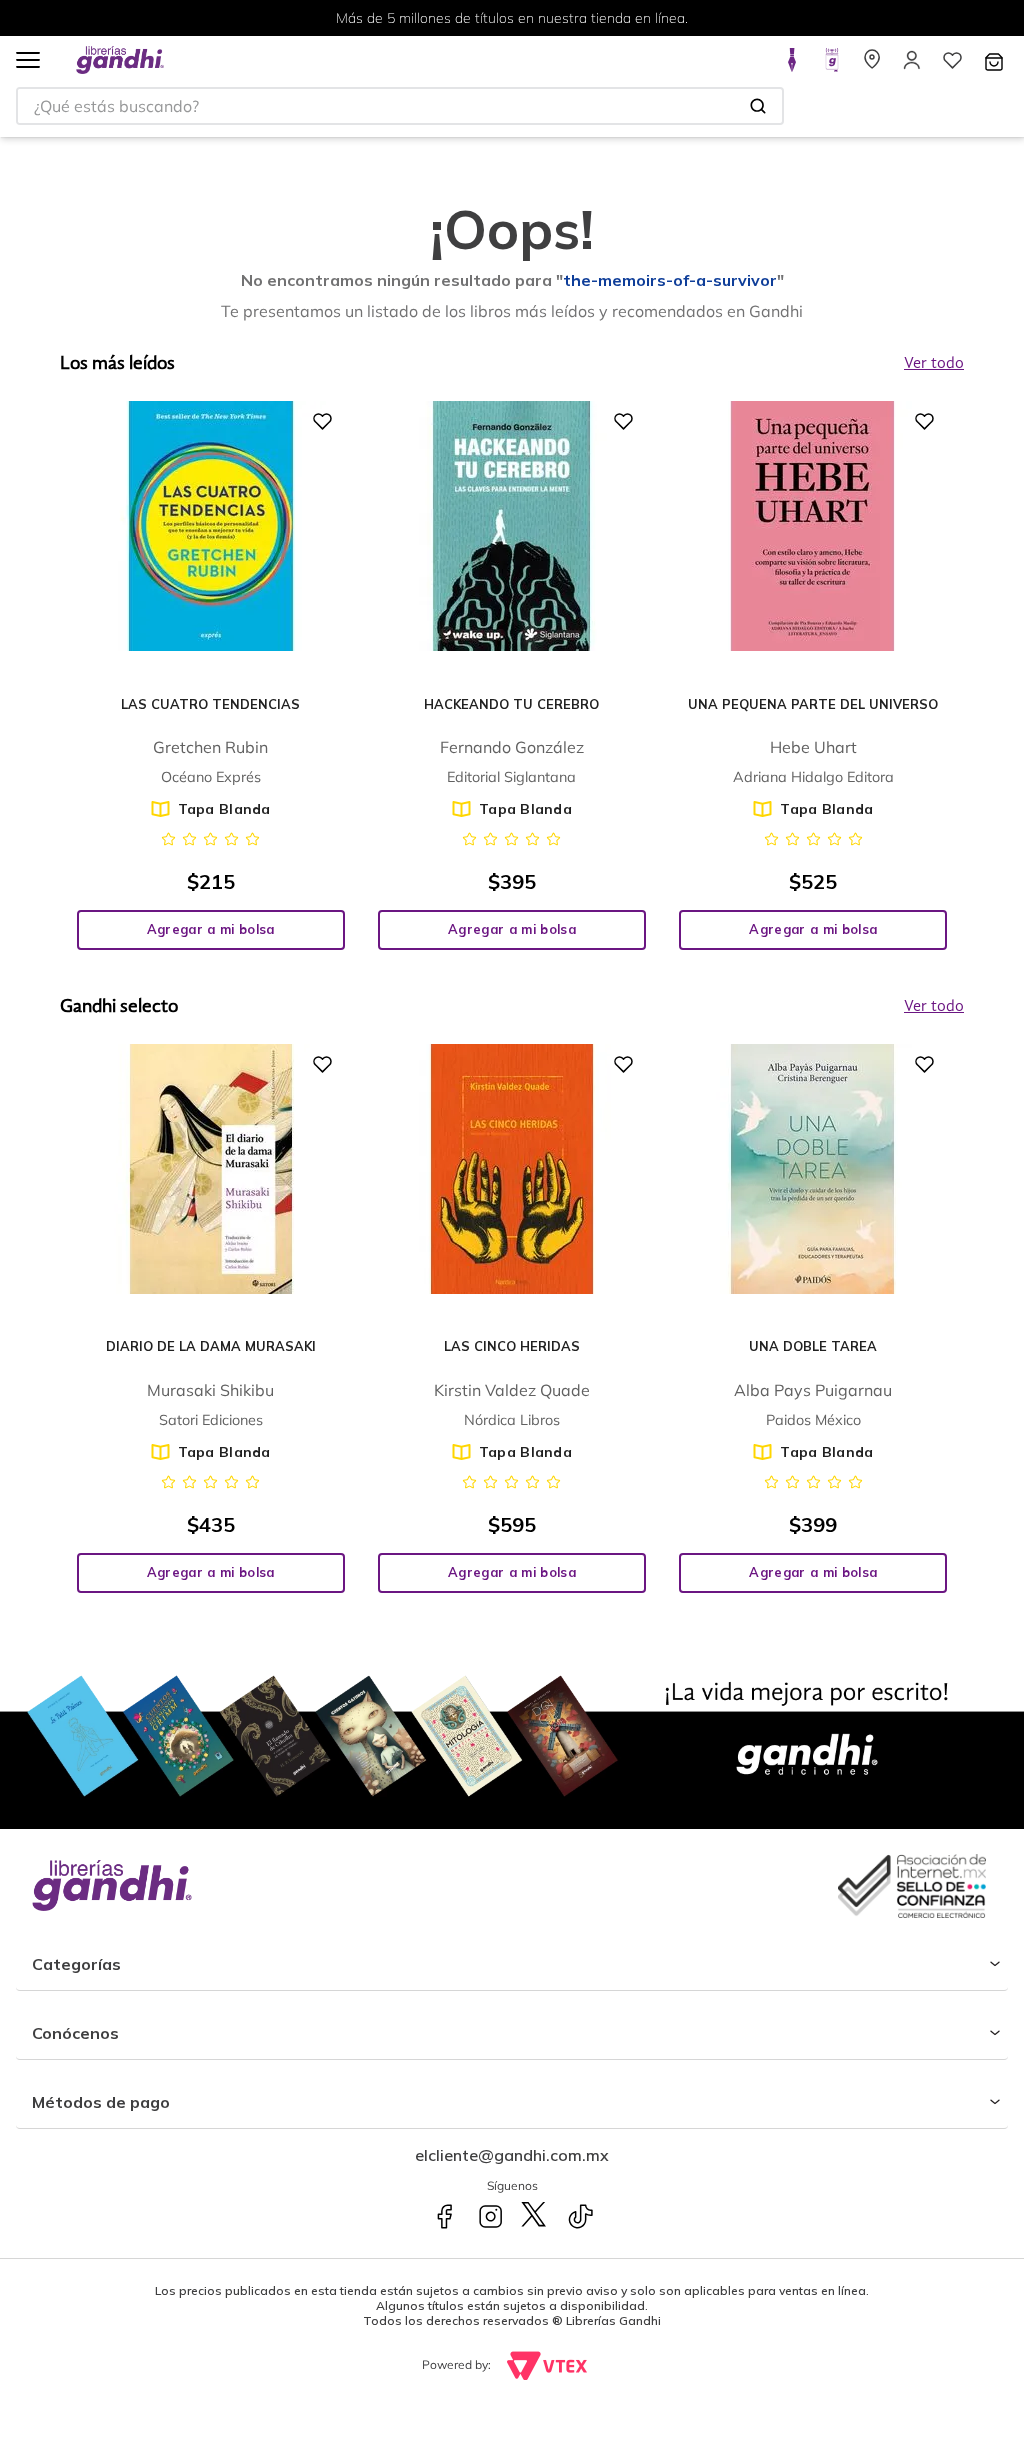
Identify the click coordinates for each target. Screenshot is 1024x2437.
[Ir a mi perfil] (912, 66)
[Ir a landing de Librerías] (872, 66)
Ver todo (934, 1007)
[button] (28, 61)
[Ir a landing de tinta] (792, 66)
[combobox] (400, 106)
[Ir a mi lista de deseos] (952, 66)
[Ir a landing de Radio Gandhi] (832, 66)
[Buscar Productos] (758, 106)
